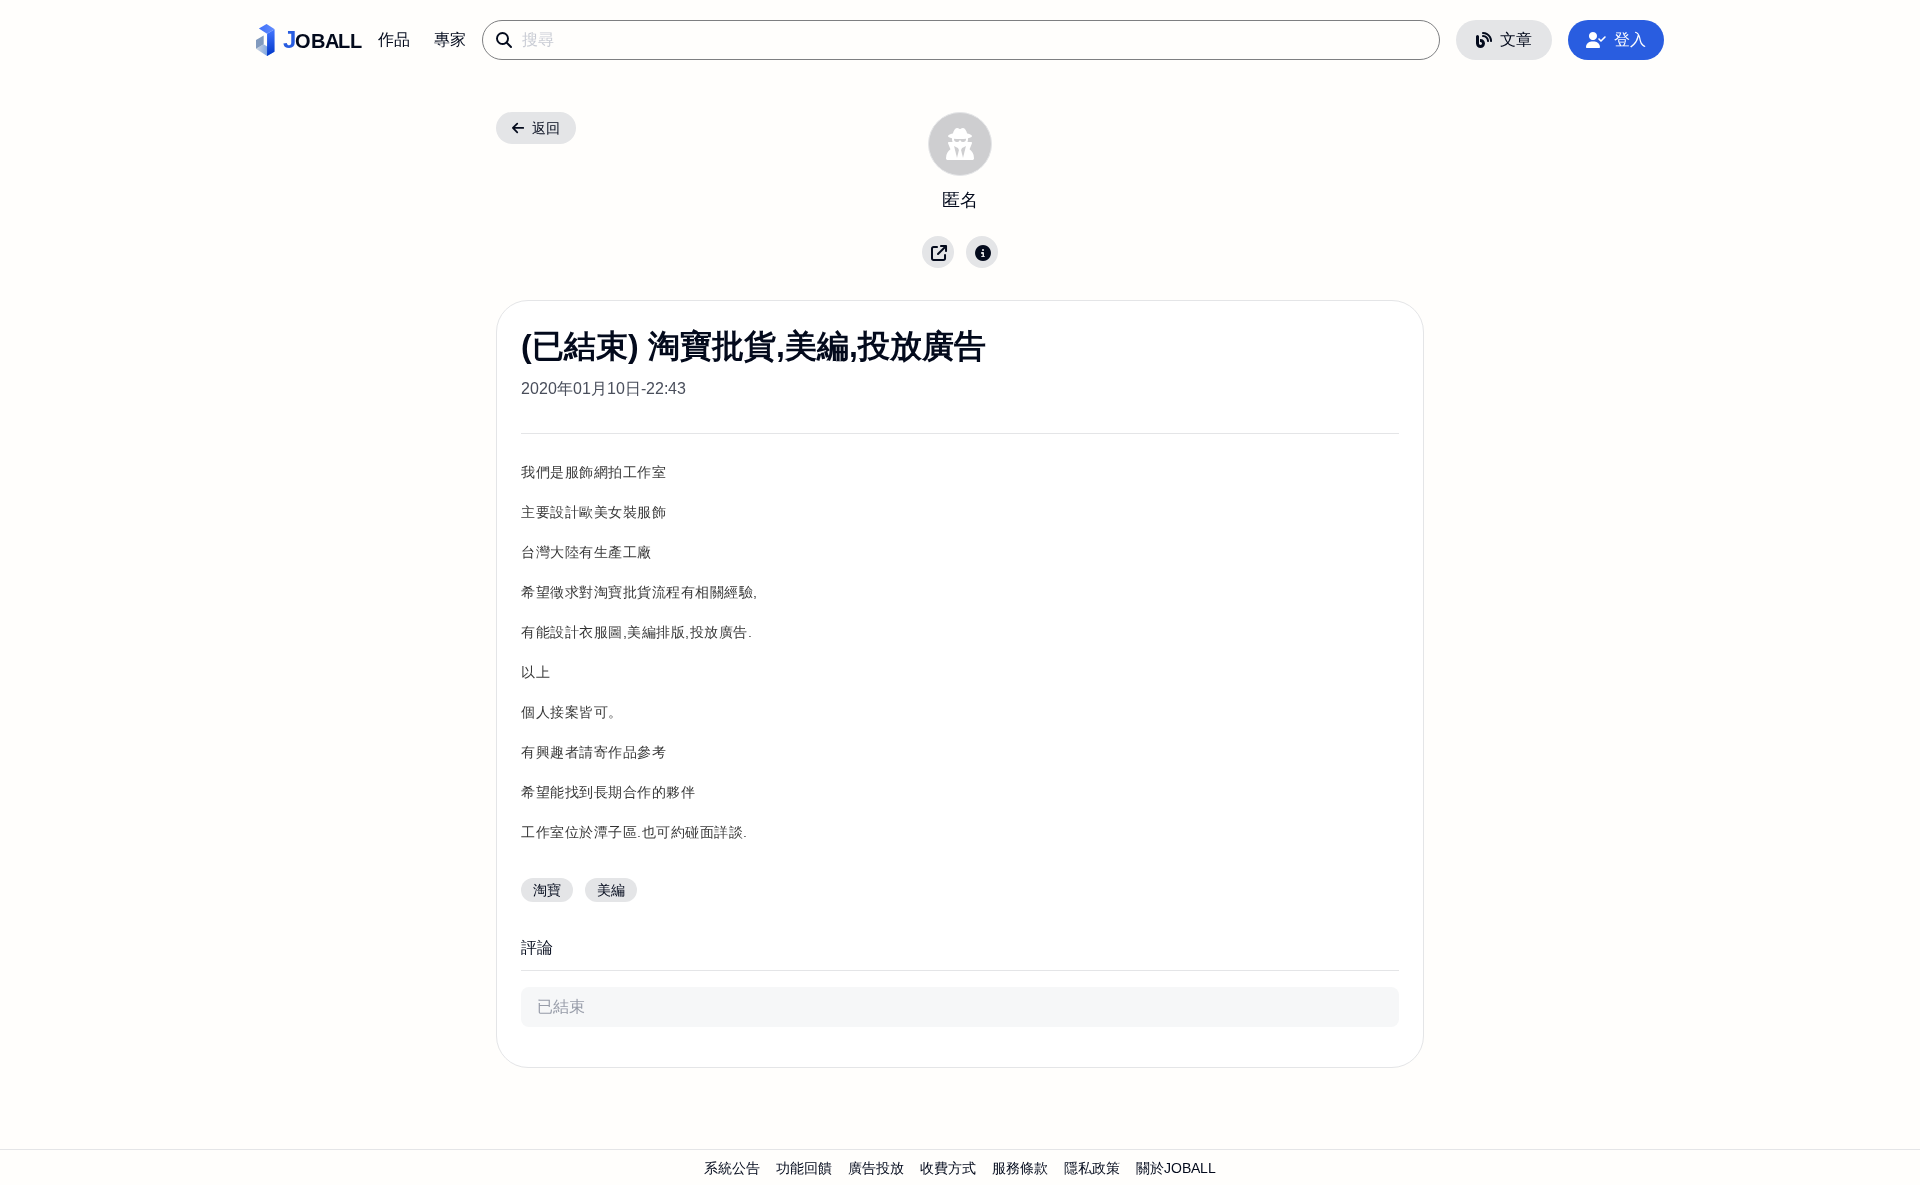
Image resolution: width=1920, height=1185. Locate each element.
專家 (450, 39)
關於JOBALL (1176, 1168)
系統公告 (732, 1168)
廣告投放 (876, 1168)
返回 (546, 128)
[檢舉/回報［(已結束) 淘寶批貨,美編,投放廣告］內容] (982, 252)
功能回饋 (804, 1168)
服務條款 (1020, 1168)
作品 (394, 39)
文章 (1516, 39)
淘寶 (547, 890)
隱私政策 (1092, 1168)
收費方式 (948, 1168)
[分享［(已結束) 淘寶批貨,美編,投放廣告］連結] (938, 252)
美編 (611, 890)
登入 (1630, 39)
